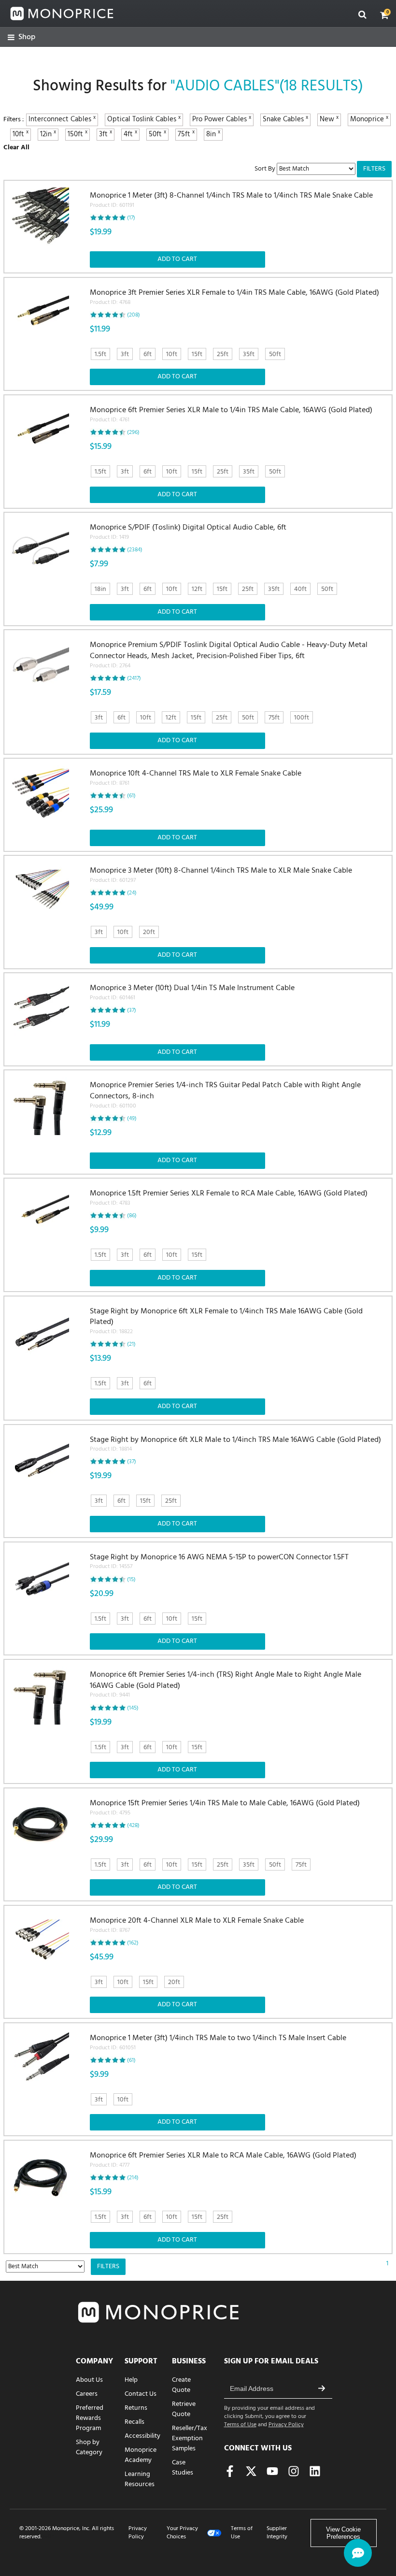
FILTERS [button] (374, 169)
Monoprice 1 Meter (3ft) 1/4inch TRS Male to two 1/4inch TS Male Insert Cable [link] (218, 2043)
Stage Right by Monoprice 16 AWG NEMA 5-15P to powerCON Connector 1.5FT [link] (219, 1562)
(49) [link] (132, 1119)
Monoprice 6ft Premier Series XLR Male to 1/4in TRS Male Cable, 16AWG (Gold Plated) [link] (231, 415)
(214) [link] (133, 2178)
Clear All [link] (16, 148)
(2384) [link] (135, 550)
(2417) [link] (134, 678)
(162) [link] (133, 1943)
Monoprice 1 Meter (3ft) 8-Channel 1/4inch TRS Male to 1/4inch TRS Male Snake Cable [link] (231, 200)
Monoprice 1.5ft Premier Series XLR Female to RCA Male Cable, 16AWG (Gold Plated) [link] (229, 1198)
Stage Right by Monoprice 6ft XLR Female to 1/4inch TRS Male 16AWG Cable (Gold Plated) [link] (226, 1321)
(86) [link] (132, 1216)
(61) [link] (131, 796)
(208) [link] (134, 315)
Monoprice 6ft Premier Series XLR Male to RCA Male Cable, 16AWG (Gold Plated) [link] (223, 2160)
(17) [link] (131, 218)
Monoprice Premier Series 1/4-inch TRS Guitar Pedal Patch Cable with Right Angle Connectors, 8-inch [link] (225, 1095)
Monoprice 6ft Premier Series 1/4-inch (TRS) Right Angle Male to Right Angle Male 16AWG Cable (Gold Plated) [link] (226, 1685)
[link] (21, 37)
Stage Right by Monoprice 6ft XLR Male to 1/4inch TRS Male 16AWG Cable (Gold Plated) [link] (235, 1444)
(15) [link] (131, 1580)
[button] (384, 15)
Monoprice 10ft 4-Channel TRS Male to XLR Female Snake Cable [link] (196, 778)
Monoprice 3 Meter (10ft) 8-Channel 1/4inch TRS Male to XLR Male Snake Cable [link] (221, 875)
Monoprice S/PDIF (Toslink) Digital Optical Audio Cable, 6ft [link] (188, 532)
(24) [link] (132, 893)
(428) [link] (133, 1826)
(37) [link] (132, 1010)
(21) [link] (131, 1344)
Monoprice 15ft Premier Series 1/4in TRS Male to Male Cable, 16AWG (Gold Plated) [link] (225, 1808)
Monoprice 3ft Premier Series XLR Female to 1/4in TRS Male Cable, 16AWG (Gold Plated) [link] (234, 297)
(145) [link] (133, 1708)
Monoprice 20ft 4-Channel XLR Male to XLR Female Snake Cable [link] (197, 1925)
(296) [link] (133, 432)
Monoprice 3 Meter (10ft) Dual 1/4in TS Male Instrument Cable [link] (192, 993)
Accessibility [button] (142, 2436)
